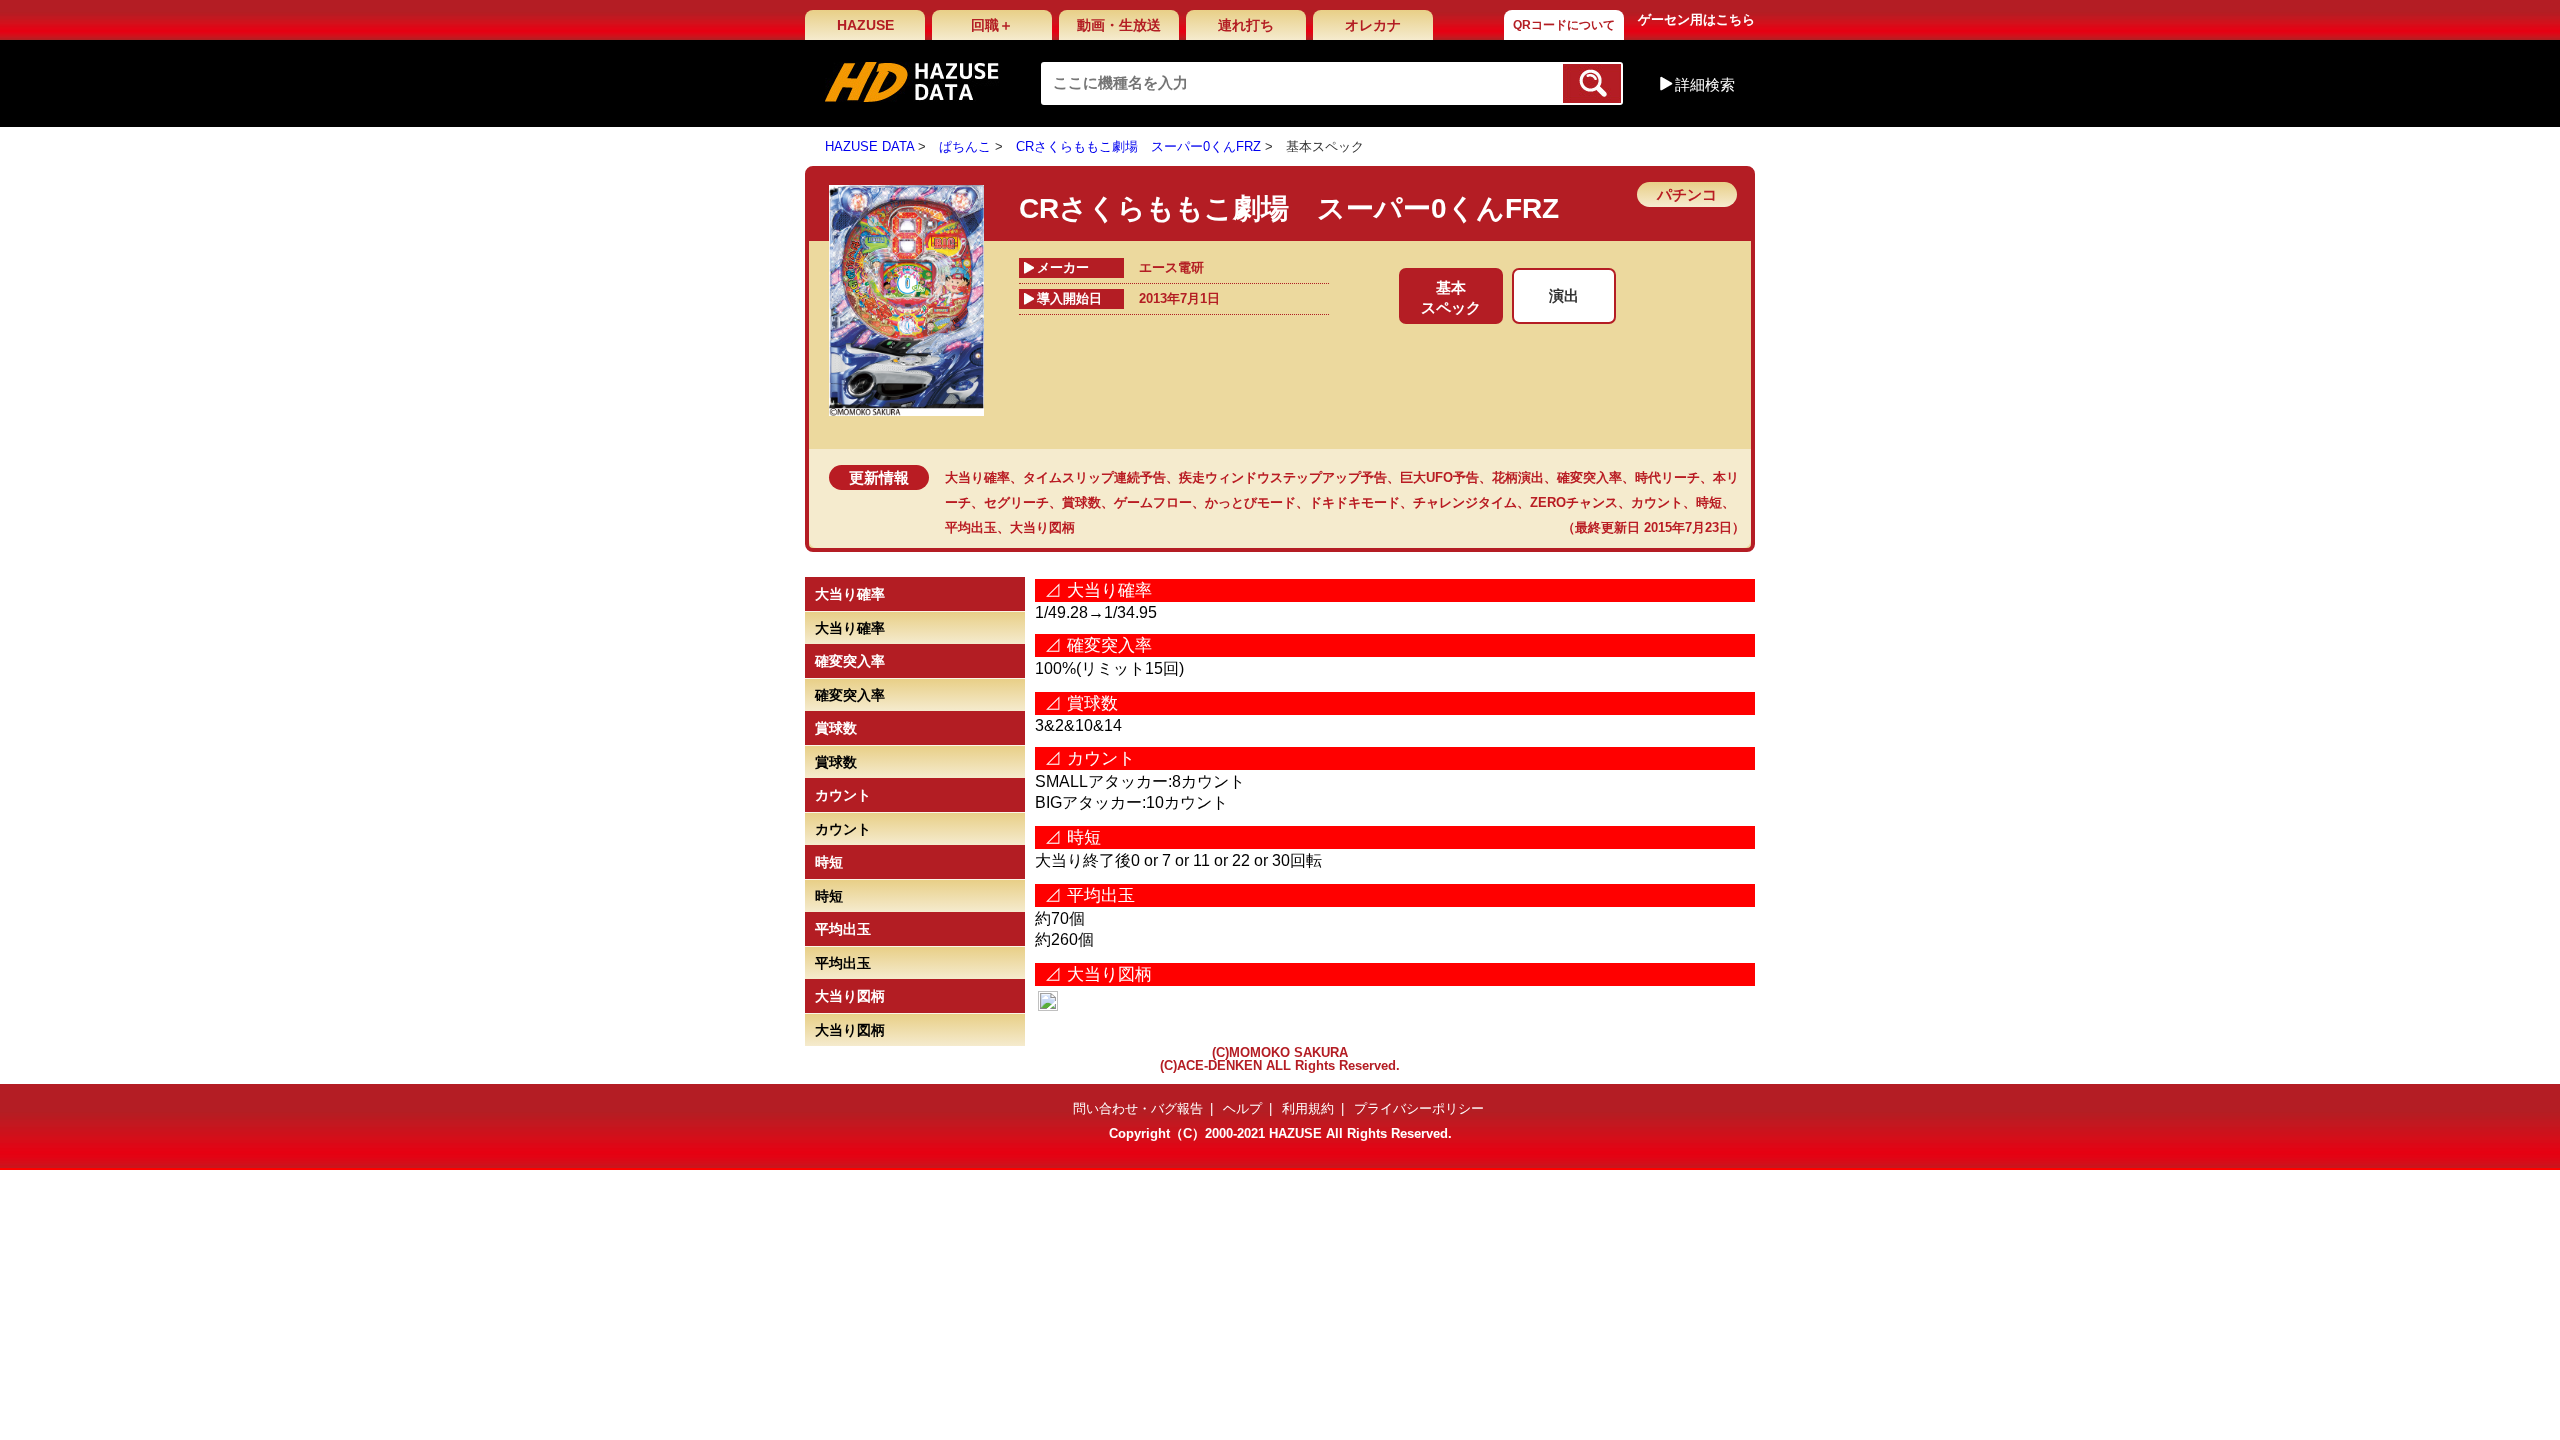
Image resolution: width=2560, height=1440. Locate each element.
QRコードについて (1564, 25)
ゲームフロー (1153, 502)
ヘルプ (1242, 1108)
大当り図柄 (1042, 527)
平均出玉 (971, 527)
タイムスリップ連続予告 (1094, 477)
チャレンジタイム (1465, 502)
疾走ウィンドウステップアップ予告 (1283, 477)
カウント (1657, 502)
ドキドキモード (1354, 502)
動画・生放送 (1119, 25)
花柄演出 (1518, 477)
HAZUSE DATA (869, 146)
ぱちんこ (965, 146)
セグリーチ (1016, 502)
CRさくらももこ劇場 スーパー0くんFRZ (1138, 146)
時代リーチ (1667, 477)
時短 (1709, 502)
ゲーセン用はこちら (1696, 19)
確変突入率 (1589, 477)
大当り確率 (977, 477)
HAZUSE (865, 25)
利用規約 (1308, 1108)
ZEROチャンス (1574, 502)
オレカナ (1373, 25)
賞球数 (1081, 502)
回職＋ (992, 25)
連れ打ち (1246, 25)
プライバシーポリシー (1419, 1108)
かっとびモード (1250, 502)
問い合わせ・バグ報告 (1138, 1108)
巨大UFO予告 (1439, 477)
